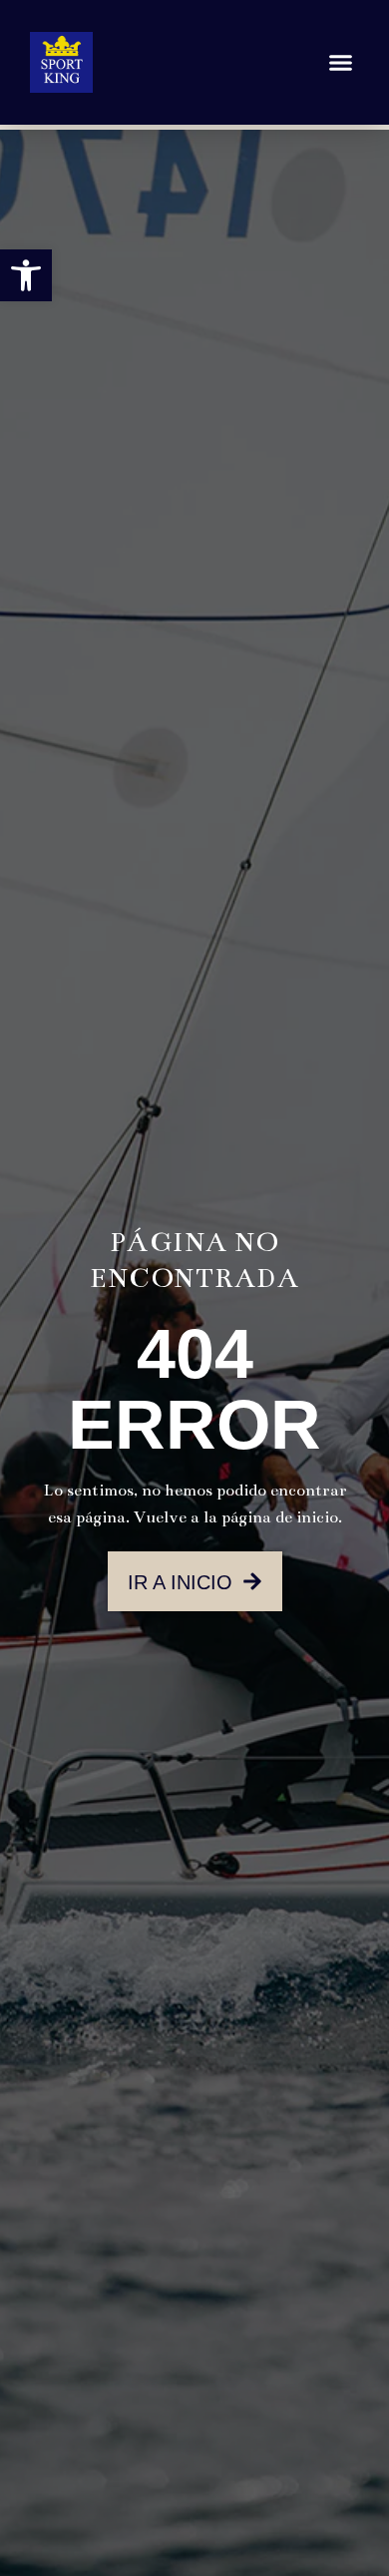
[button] (26, 275)
